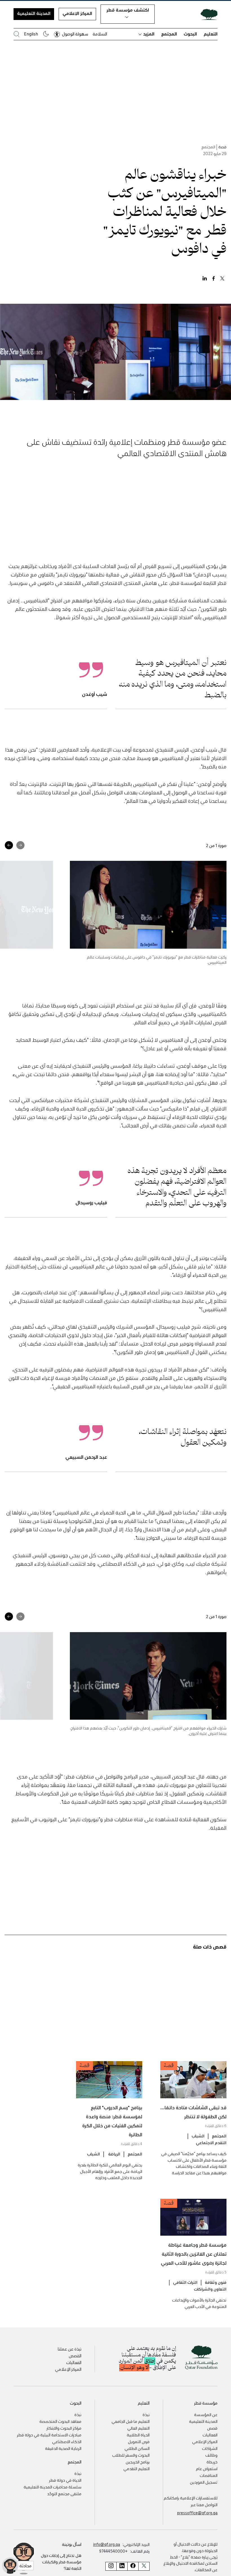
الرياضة (114, 2154)
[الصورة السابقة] (20, 845)
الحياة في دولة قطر (65, 2480)
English (31, 34)
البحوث (190, 34)
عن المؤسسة (206, 2414)
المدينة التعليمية (34, 13)
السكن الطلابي (137, 2448)
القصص (75, 2356)
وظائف (211, 2455)
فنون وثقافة (216, 2282)
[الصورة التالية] (9, 845)
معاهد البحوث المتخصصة (60, 2421)
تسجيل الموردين (204, 2482)
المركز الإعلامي (77, 13)
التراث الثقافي (185, 2282)
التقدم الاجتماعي (211, 2142)
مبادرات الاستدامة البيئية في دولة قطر (49, 2435)
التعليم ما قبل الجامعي (131, 2421)
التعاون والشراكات (210, 2289)
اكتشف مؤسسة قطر (128, 10)
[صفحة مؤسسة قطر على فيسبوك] (133, 2566)
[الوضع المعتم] (46, 34)
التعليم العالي (138, 2428)
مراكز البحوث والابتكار (64, 2428)
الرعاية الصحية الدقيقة (63, 2448)
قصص (212, 2428)
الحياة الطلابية (138, 2435)
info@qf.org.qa (107, 2544)
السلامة (100, 34)
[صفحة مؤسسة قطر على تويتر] (144, 2566)
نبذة (146, 2414)
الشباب (198, 2136)
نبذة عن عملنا (70, 2349)
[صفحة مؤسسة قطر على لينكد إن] (122, 2566)
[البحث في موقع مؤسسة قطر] (16, 34)
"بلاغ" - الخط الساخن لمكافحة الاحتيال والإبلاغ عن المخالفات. (190, 2563)
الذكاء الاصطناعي (67, 2441)
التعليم (211, 34)
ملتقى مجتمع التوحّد (64, 2494)
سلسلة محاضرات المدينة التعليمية (53, 2487)
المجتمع (169, 34)
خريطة (212, 2462)
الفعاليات (74, 2362)
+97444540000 (113, 2551)
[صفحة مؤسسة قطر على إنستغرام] (111, 2566)
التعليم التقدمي (136, 2468)
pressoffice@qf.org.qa (197, 2513)
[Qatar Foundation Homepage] (207, 14)
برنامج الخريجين (138, 2462)
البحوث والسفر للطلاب (131, 2455)
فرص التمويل (139, 2441)
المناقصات (209, 2475)
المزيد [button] (149, 34)
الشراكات (210, 2448)
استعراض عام (207, 2468)
